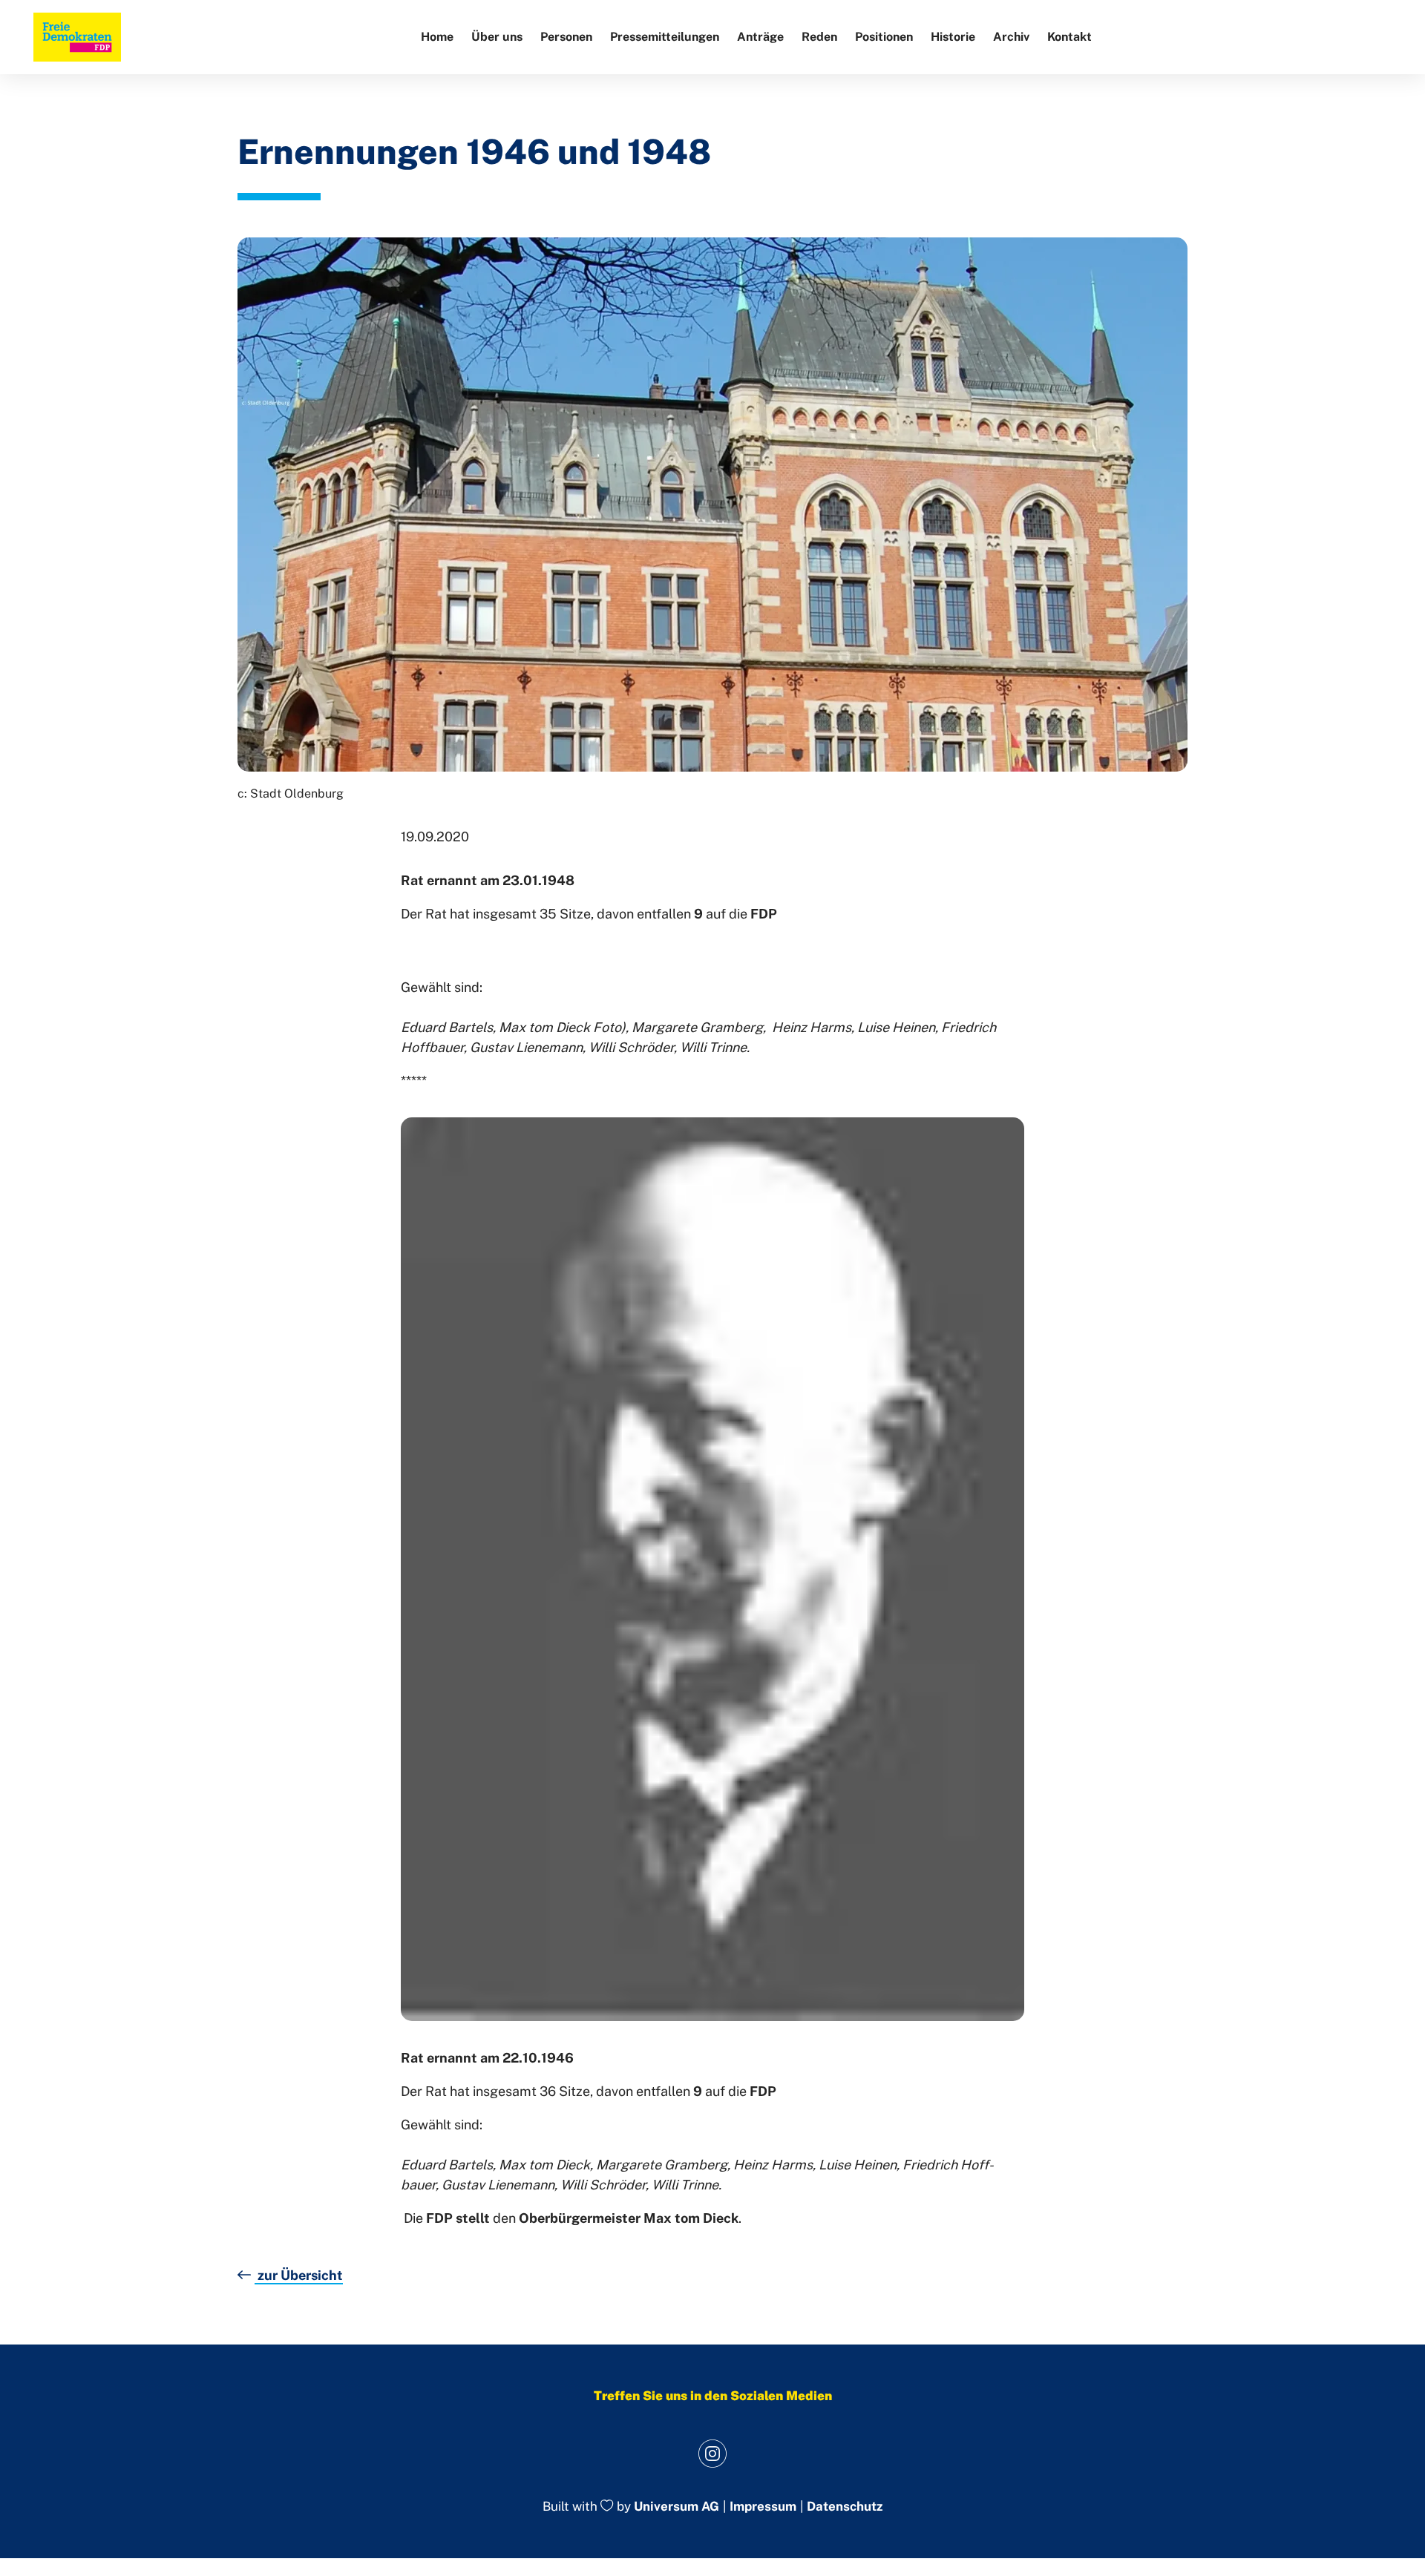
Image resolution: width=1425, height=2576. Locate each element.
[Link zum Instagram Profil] (713, 2453)
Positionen (884, 37)
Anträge (760, 37)
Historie (953, 37)
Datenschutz (845, 2507)
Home (437, 37)
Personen (566, 37)
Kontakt (1069, 37)
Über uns (497, 37)
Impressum (763, 2507)
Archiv (1011, 37)
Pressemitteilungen (665, 37)
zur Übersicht (299, 2275)
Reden (819, 37)
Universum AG (677, 2507)
